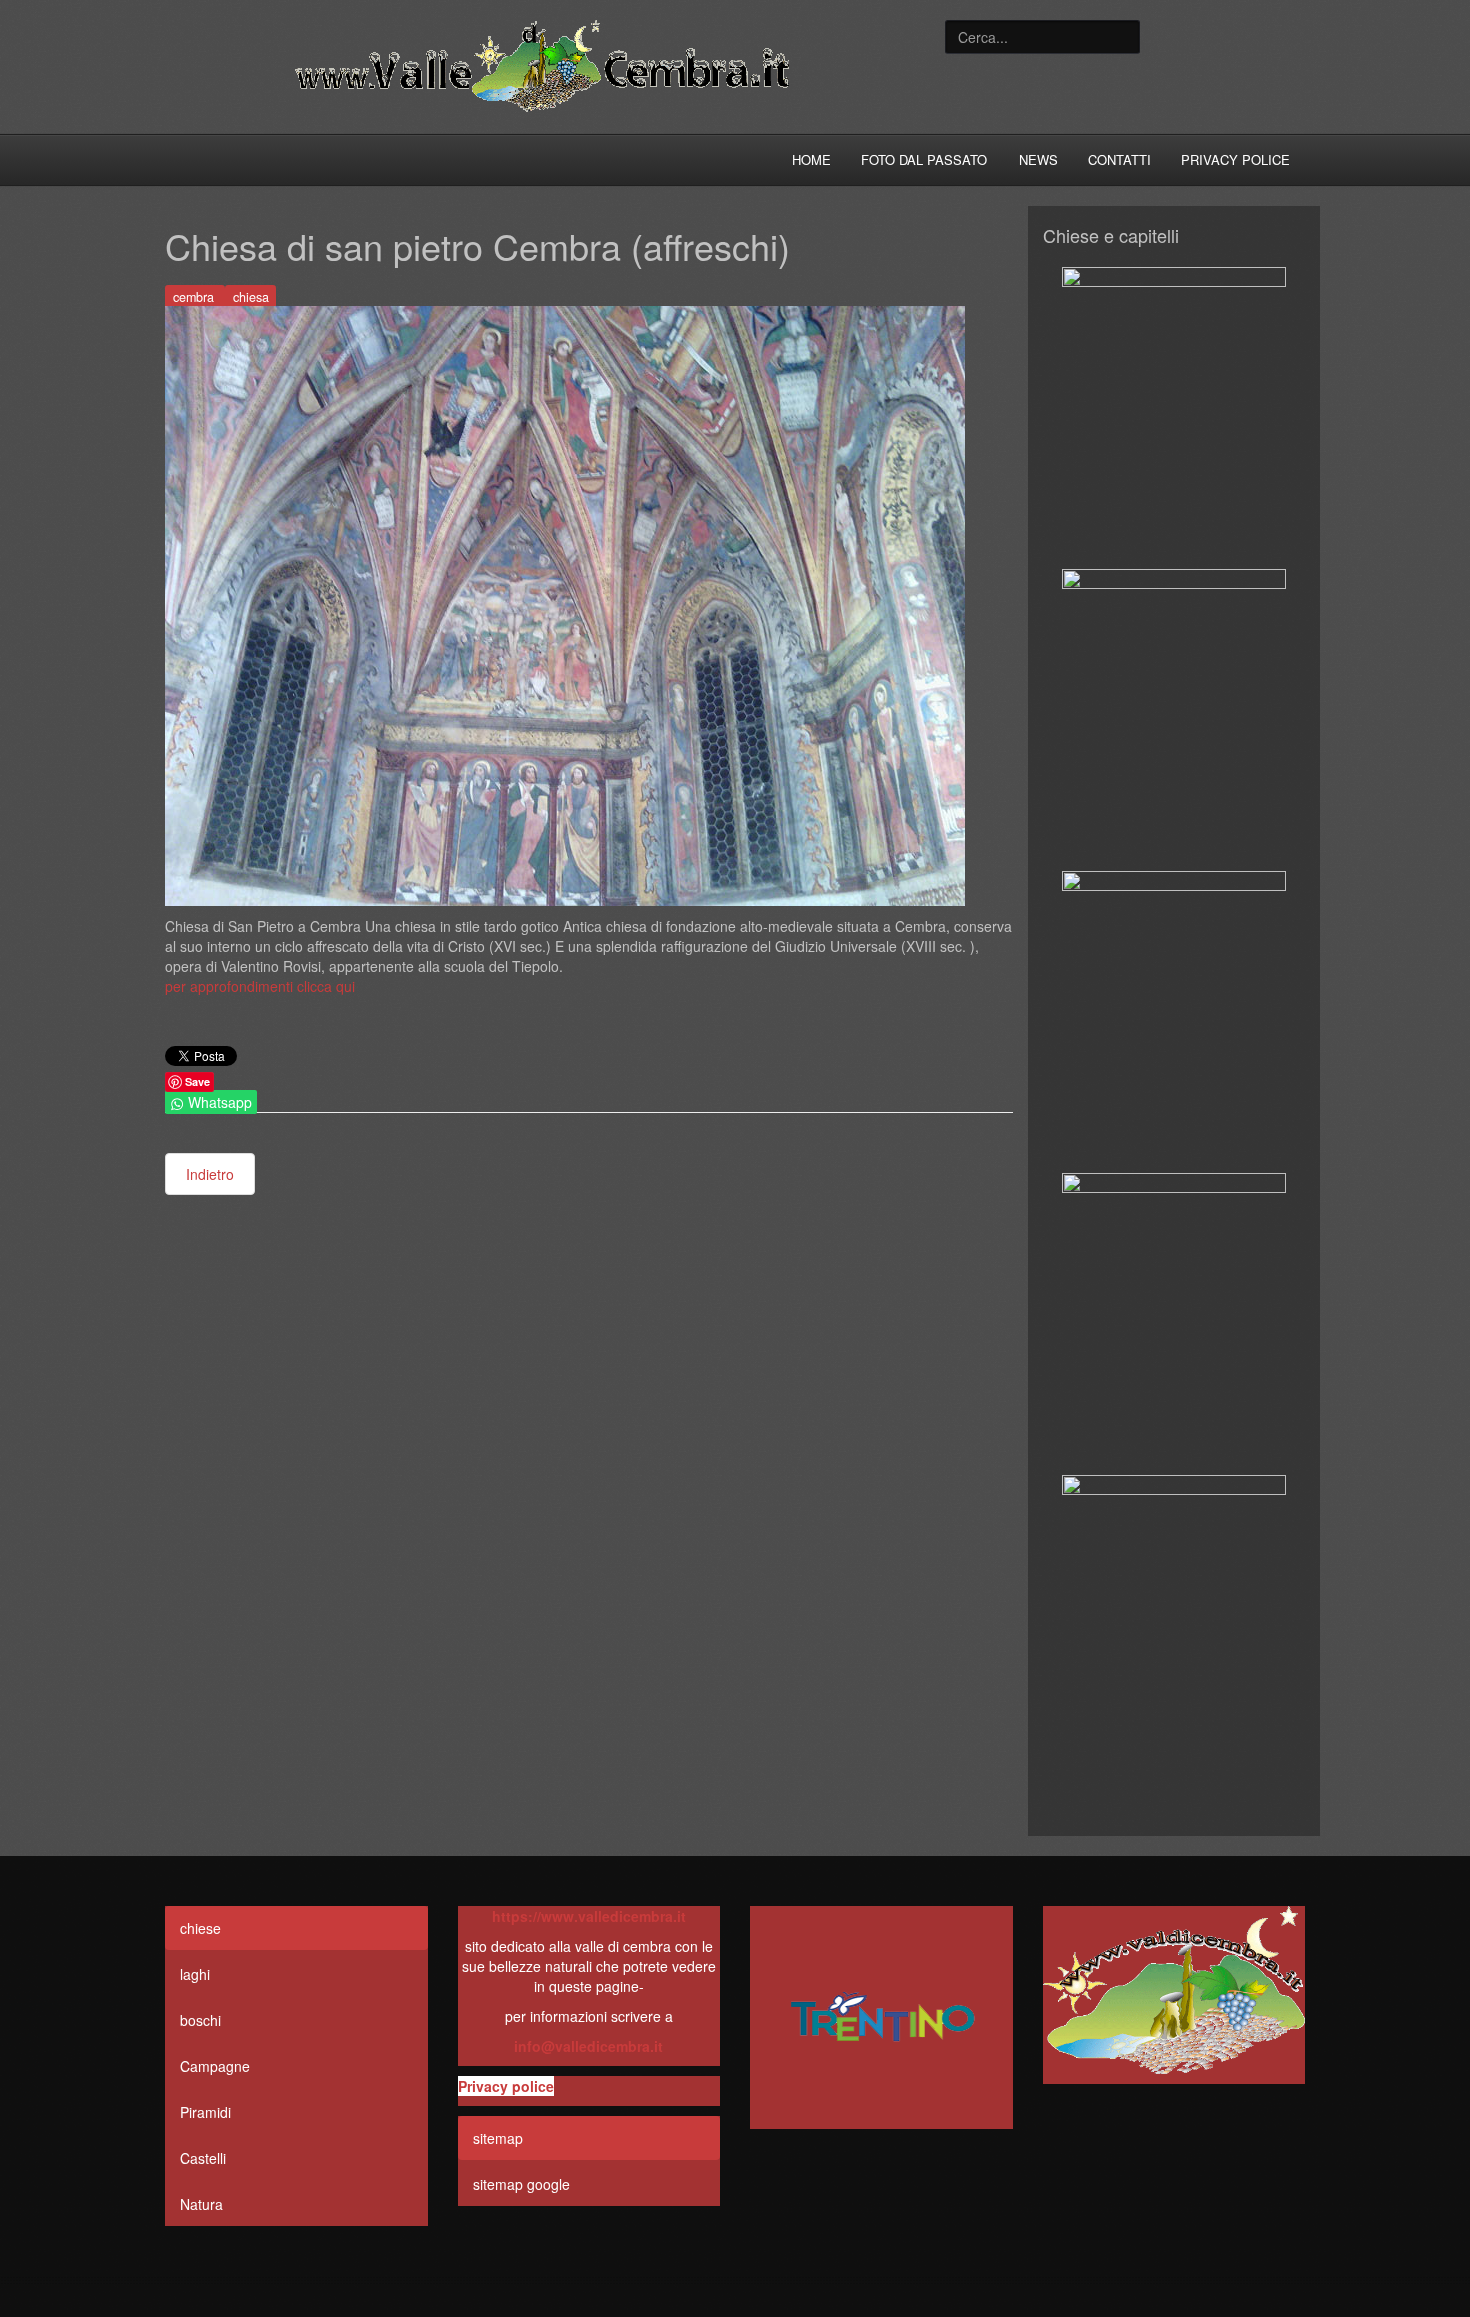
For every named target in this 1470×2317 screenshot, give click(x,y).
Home (811, 159)
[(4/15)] (1174, 1323)
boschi (200, 2020)
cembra (195, 297)
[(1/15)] (1174, 417)
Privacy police (1235, 159)
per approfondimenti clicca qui (260, 986)
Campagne (215, 2066)
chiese (200, 1928)
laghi (195, 1974)
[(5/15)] (1174, 1625)
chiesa (251, 297)
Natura (201, 2204)
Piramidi (205, 2112)
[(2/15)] (1174, 719)
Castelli (203, 2158)
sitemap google (521, 2184)
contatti (1119, 159)
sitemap (498, 2138)
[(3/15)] (1174, 1021)
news (1038, 159)
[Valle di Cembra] (540, 67)
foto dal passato (924, 159)
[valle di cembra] (881, 2025)
